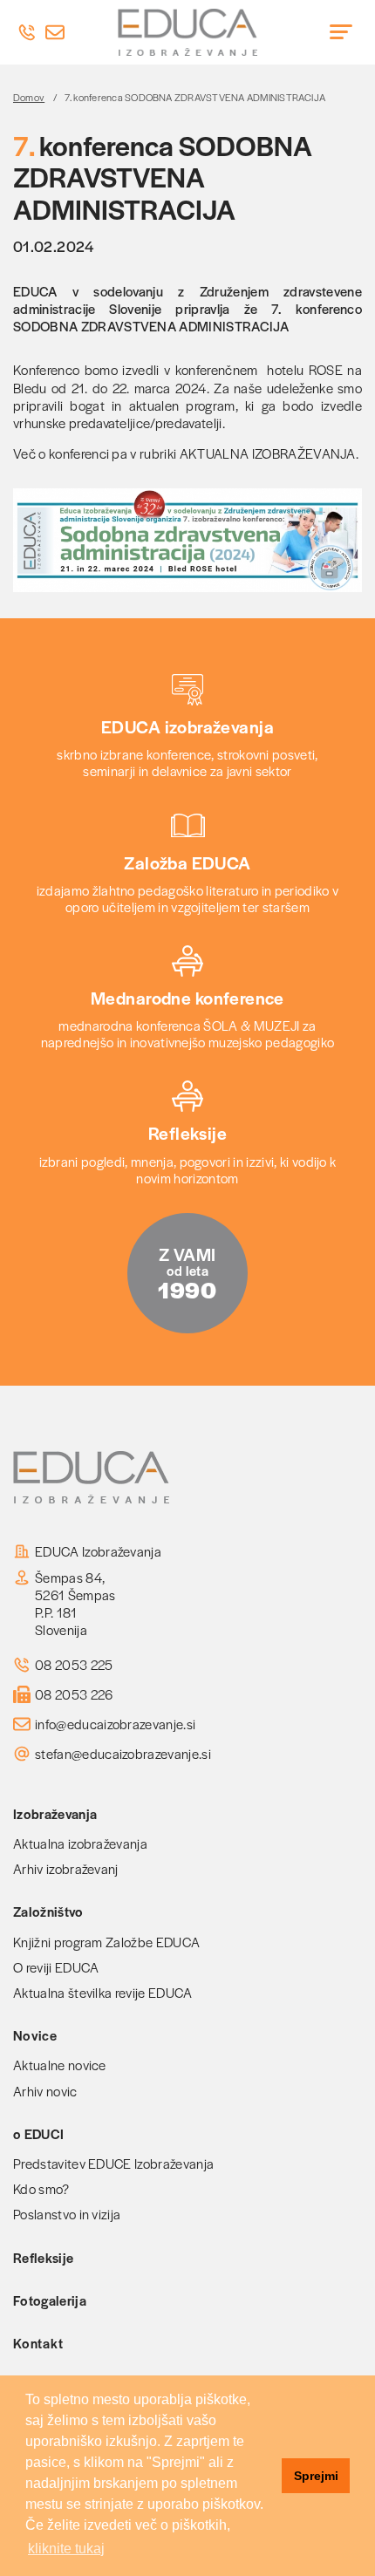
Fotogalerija (50, 2300)
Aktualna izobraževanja (80, 1843)
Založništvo (48, 1911)
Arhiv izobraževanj (66, 1868)
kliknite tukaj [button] (66, 2549)
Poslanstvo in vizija (67, 2214)
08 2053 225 (74, 1665)
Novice (35, 2035)
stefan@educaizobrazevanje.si (123, 1754)
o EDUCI (38, 2133)
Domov (29, 97)
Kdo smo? (41, 2188)
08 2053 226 (74, 1694)
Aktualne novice (60, 2065)
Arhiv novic (45, 2091)
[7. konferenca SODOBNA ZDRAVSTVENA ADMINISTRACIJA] (187, 540)
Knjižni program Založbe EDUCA (106, 1942)
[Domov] (187, 32)
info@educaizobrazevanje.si (115, 1724)
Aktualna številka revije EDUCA (103, 1992)
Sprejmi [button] (316, 2476)
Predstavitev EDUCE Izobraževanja (113, 2163)
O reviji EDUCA (56, 1967)
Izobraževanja (55, 1813)
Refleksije (43, 2257)
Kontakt (38, 2343)
